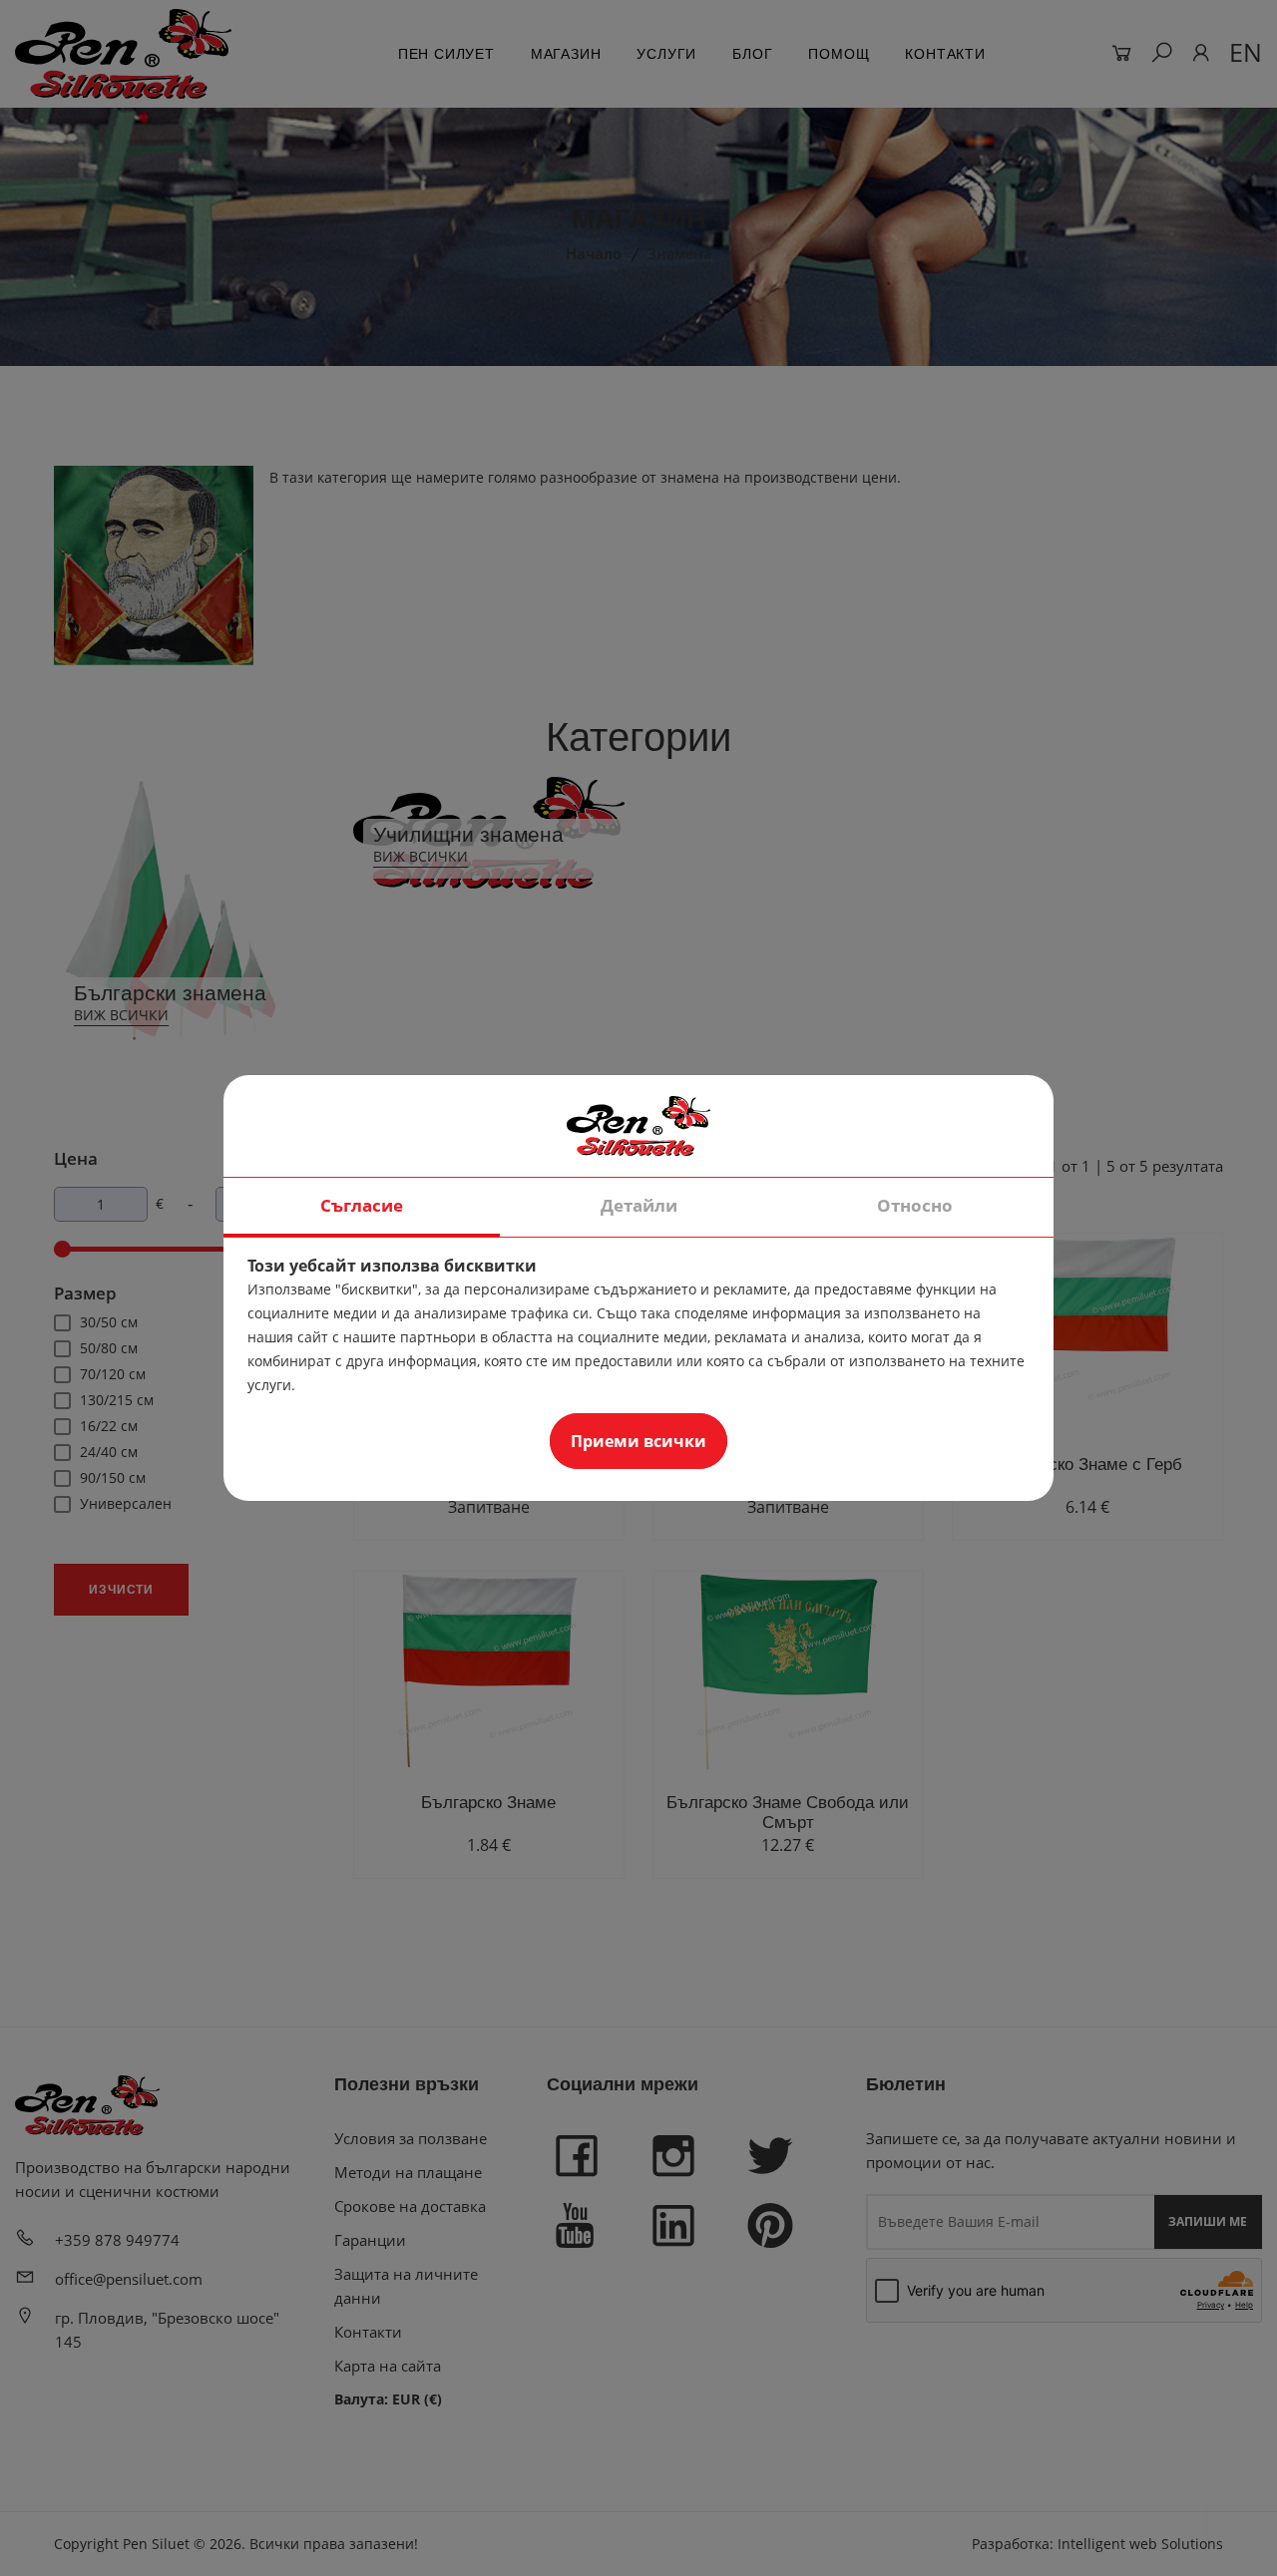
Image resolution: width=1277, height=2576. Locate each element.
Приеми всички (638, 1441)
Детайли (639, 1205)
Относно (915, 1205)
